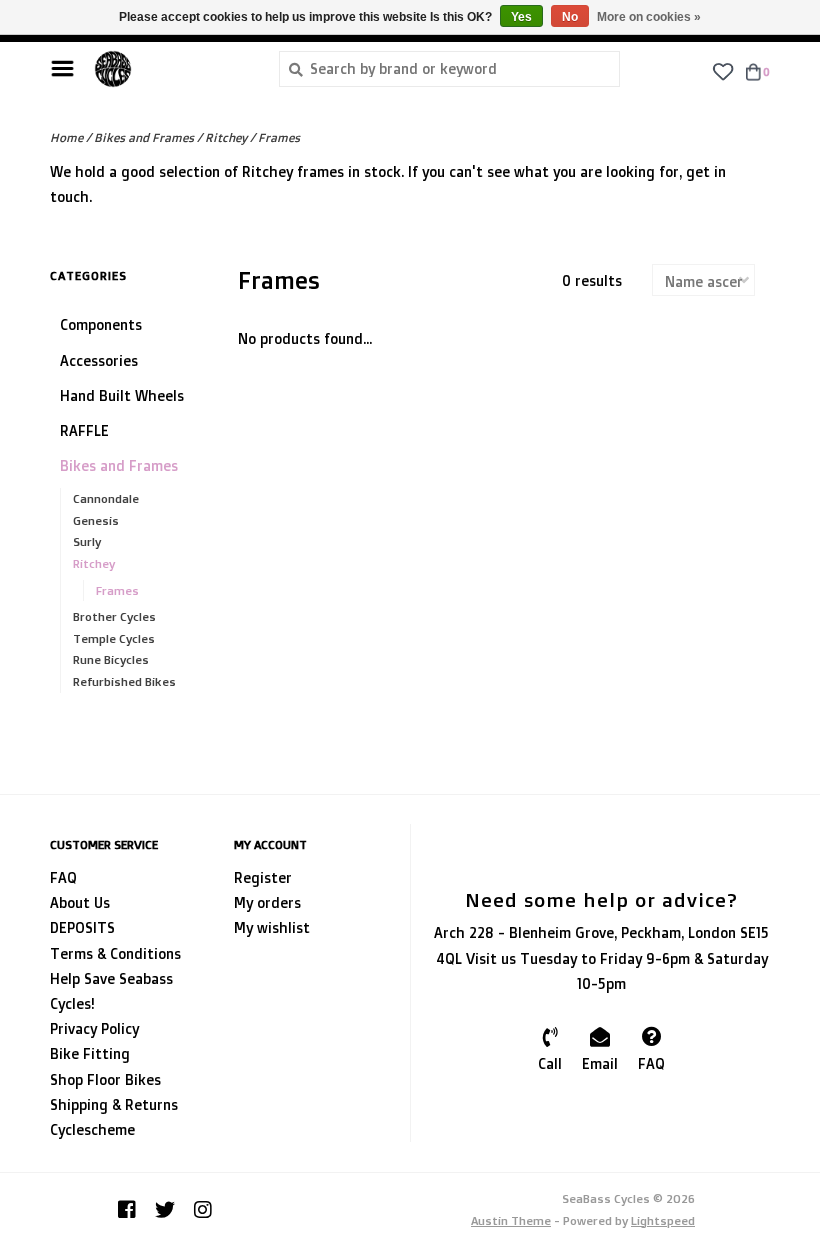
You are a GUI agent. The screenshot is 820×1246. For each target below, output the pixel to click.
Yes (521, 17)
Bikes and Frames (144, 137)
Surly (87, 541)
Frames (279, 137)
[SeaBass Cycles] (171, 69)
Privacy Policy (94, 1028)
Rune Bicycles (111, 659)
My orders (267, 902)
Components (101, 324)
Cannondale (106, 498)
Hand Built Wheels (122, 395)
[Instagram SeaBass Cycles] (203, 1210)
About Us (80, 902)
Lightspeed (663, 1220)
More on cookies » (649, 17)
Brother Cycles (114, 616)
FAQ (63, 877)
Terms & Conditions (115, 953)
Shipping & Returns (114, 1104)
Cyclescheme (92, 1129)
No (570, 17)
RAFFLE (84, 430)
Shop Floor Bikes (105, 1079)
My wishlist (272, 927)
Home (66, 137)
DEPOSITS (82, 927)
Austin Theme (511, 1220)
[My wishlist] (722, 70)
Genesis (96, 520)
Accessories (99, 360)
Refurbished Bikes (124, 681)
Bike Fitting (90, 1053)
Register (263, 877)
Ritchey (226, 137)
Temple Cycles (114, 638)
